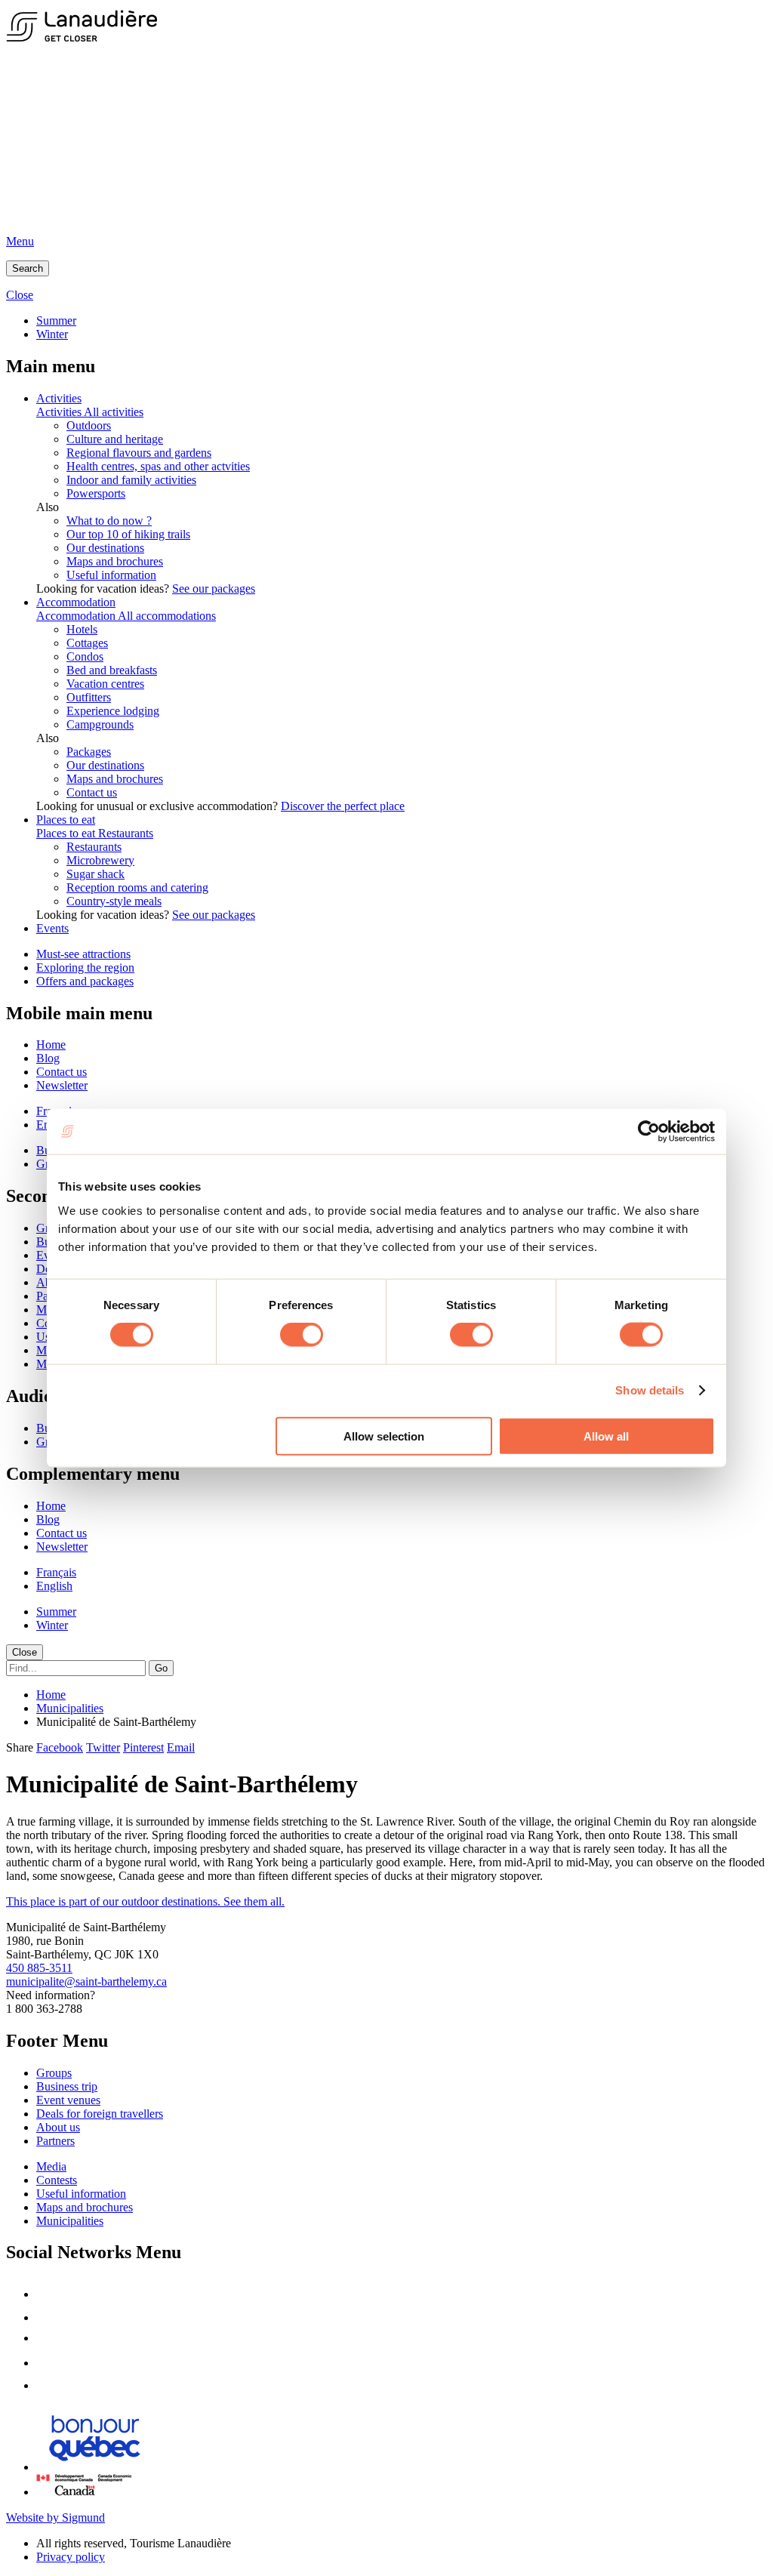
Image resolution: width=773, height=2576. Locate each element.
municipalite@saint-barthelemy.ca (86, 1981)
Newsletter (62, 1085)
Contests (57, 2180)
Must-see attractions (83, 954)
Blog (48, 1058)
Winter (52, 334)
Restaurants (126, 833)
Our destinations (105, 548)
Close (25, 1652)
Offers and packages (85, 981)
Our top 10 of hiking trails (128, 534)
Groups (54, 2073)
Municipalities (70, 1708)
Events (52, 928)
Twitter (103, 1747)
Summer (56, 320)
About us (58, 2127)
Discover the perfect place (343, 806)
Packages (89, 752)
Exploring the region (85, 968)
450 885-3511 (39, 1968)
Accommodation (76, 602)
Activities (59, 398)
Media (51, 2166)
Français (56, 1572)
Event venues (68, 2100)
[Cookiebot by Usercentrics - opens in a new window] (649, 1132)
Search (28, 268)
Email (181, 1747)
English (54, 1586)
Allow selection (384, 1436)
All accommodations (167, 616)
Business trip (67, 2086)
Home (51, 1045)
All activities (114, 412)
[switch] (302, 1335)
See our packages (214, 589)
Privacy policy (71, 2557)
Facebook (60, 1747)
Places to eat (66, 820)
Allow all (606, 1436)
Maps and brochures (115, 561)
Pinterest (143, 1747)
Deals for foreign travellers (100, 2114)
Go (161, 1668)
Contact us (92, 792)
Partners (55, 2141)
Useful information (111, 575)
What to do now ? (109, 521)
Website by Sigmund (55, 2517)
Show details (650, 1390)
